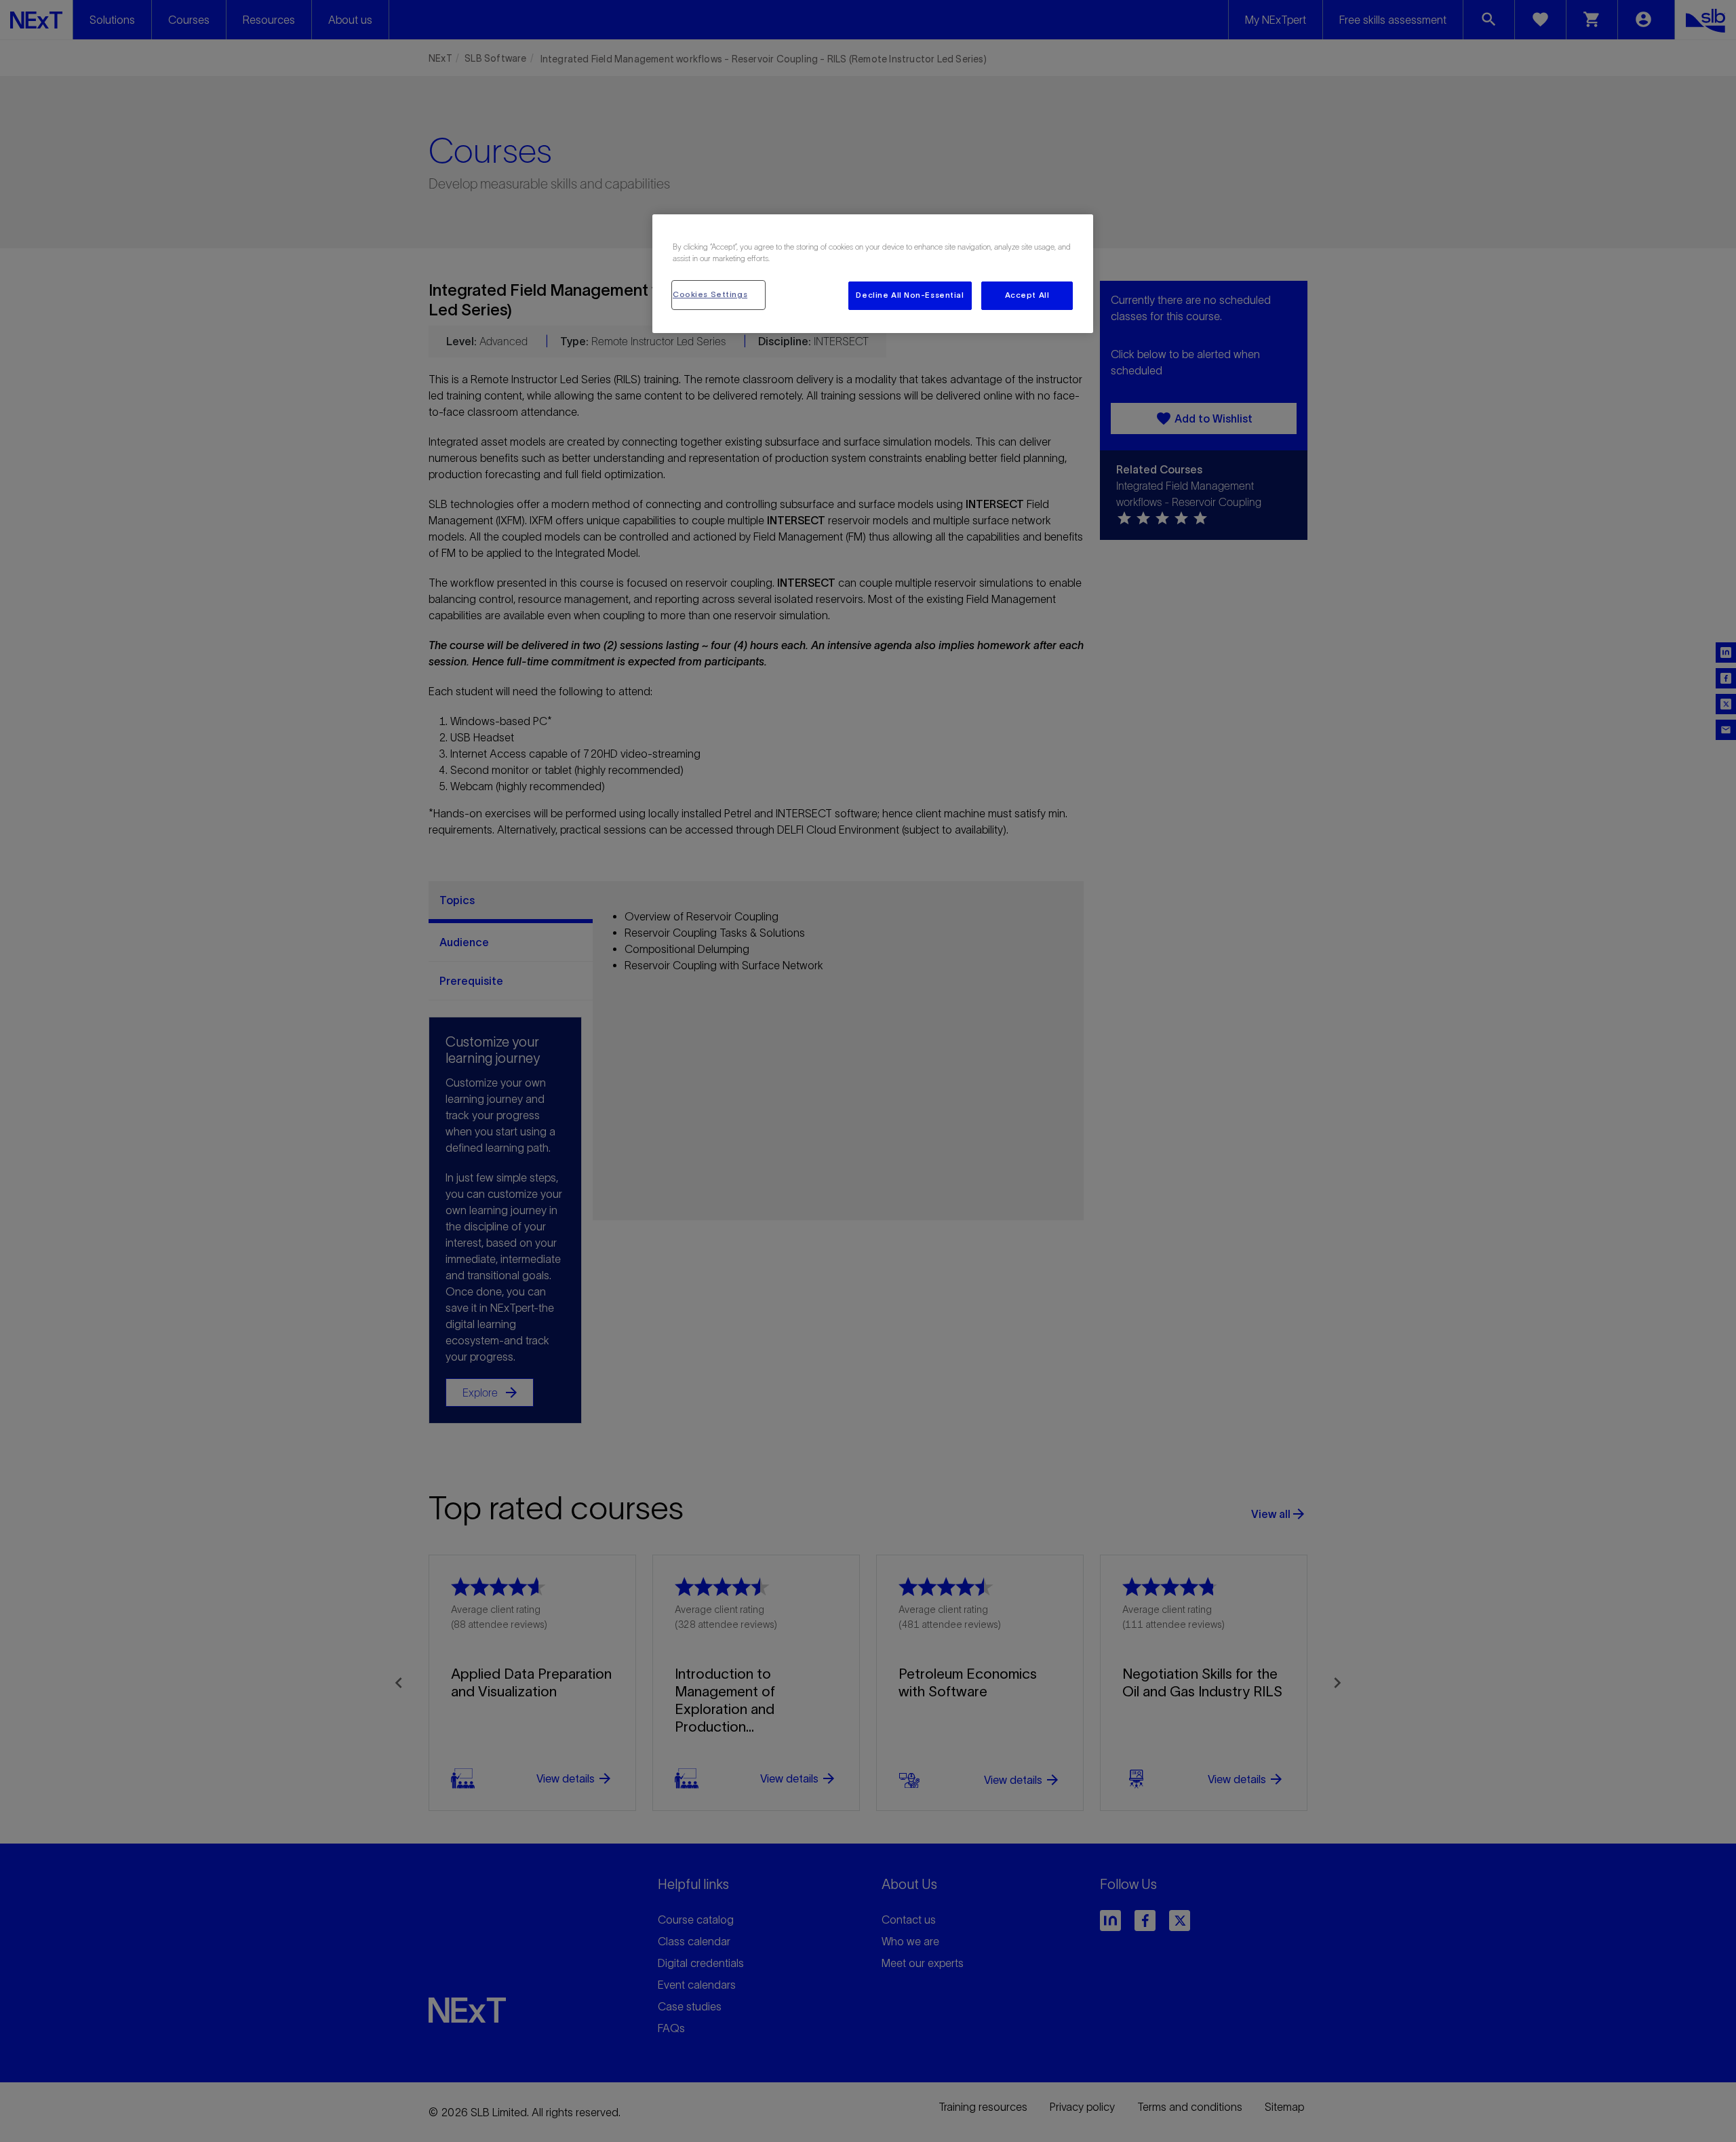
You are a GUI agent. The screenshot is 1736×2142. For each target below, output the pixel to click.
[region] (873, 274)
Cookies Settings (710, 294)
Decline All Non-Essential (910, 295)
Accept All (1027, 295)
